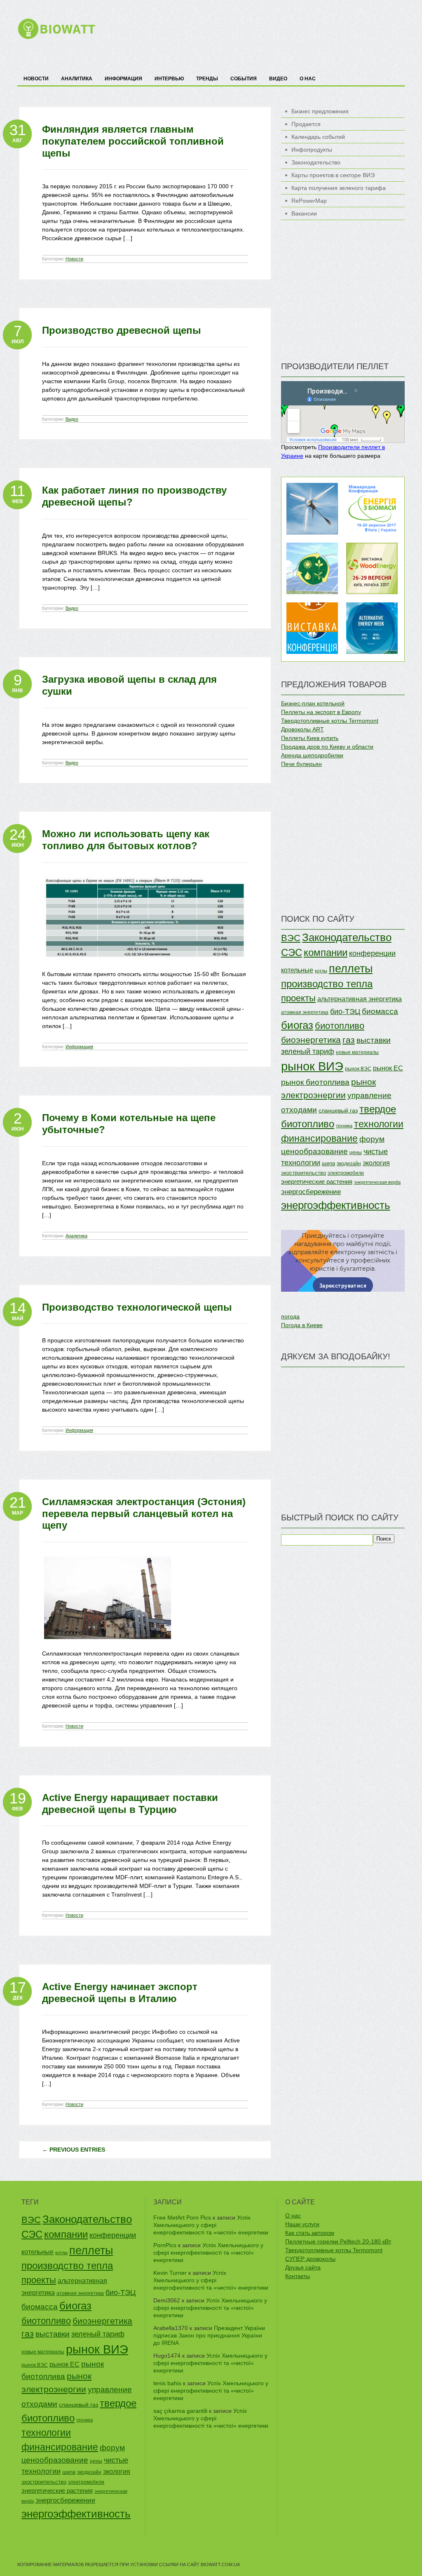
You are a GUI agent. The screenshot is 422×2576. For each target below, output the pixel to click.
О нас (308, 79)
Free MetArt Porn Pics (182, 2218)
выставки (374, 1040)
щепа (328, 1164)
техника (344, 1126)
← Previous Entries (74, 2150)
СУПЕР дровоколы (310, 2259)
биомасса (380, 1011)
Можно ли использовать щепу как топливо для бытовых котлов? (126, 840)
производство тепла (327, 984)
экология (376, 1163)
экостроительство (304, 1173)
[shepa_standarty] (145, 968)
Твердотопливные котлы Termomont (330, 721)
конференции (372, 953)
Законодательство (316, 162)
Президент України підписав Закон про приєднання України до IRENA (209, 2335)
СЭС (292, 952)
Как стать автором (310, 2233)
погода (290, 1316)
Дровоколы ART (302, 729)
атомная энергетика (305, 1012)
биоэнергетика (311, 1040)
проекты (298, 998)
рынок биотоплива (315, 1082)
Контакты (298, 2276)
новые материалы (357, 1052)
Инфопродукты (312, 150)
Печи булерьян (301, 764)
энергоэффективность (336, 1205)
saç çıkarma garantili (180, 2411)
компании (326, 952)
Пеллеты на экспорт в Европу (321, 712)
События (244, 79)
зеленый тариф (308, 1051)
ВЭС (291, 938)
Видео (278, 79)
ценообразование (314, 1151)
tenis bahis (167, 2383)
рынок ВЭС (358, 1069)
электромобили (346, 1173)
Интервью (169, 79)
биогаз (297, 1025)
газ (349, 1040)
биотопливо (340, 1026)
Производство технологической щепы (137, 1307)
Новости (36, 79)
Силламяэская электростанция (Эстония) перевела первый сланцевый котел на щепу (144, 1514)
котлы (321, 971)
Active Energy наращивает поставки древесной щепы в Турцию (130, 1803)
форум (372, 1139)
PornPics (165, 2245)
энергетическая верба (377, 1182)
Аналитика (77, 79)
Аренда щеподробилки (312, 755)
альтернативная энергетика (360, 999)
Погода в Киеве (302, 1325)
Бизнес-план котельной (313, 703)
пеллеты (351, 969)
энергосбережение (311, 1192)
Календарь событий (318, 137)
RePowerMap (309, 201)
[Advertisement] (255, 37)
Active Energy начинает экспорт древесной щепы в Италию (120, 1993)
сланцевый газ (338, 1111)
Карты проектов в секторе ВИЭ (333, 175)
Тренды (207, 79)
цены (356, 1152)
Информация (123, 79)
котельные (297, 970)
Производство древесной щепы (122, 330)
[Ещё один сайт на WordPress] (56, 37)
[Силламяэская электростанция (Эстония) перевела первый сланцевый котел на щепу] (108, 1647)
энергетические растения (317, 1181)
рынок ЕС (388, 1068)
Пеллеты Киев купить (310, 738)
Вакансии (304, 213)
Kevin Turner (170, 2273)
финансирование (319, 1138)
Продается (306, 124)
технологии (379, 1124)
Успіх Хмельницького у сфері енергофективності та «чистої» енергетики (211, 2225)
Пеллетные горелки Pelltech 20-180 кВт (338, 2241)
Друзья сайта (303, 2267)
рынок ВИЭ (312, 1066)
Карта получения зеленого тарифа (339, 188)
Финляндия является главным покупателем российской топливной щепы (133, 141)
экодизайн (349, 1164)
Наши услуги (302, 2224)
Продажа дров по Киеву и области (327, 747)
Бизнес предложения (320, 111)
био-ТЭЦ (345, 1012)
